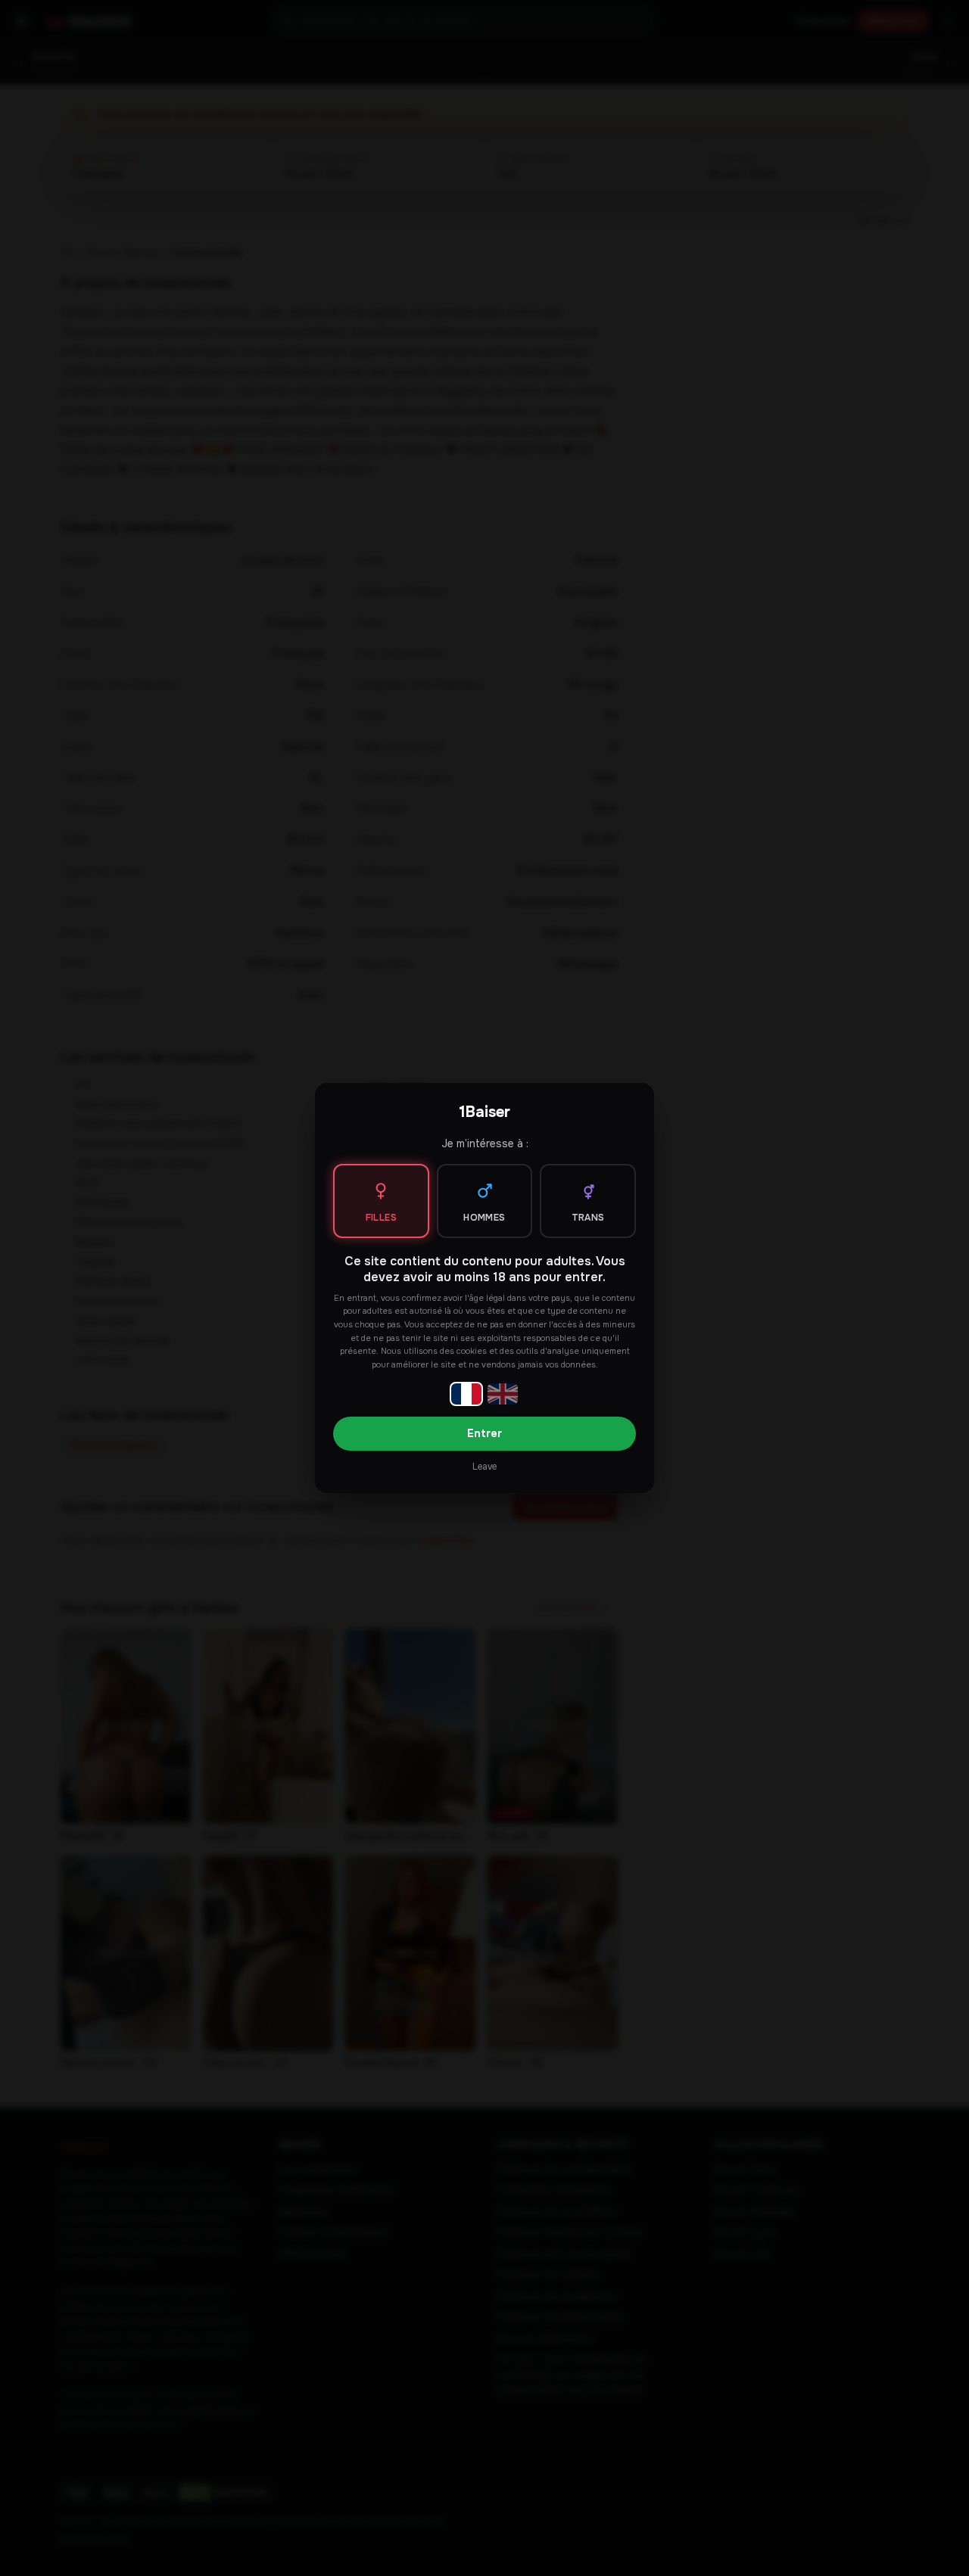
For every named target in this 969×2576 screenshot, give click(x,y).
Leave (484, 1467)
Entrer (484, 1433)
